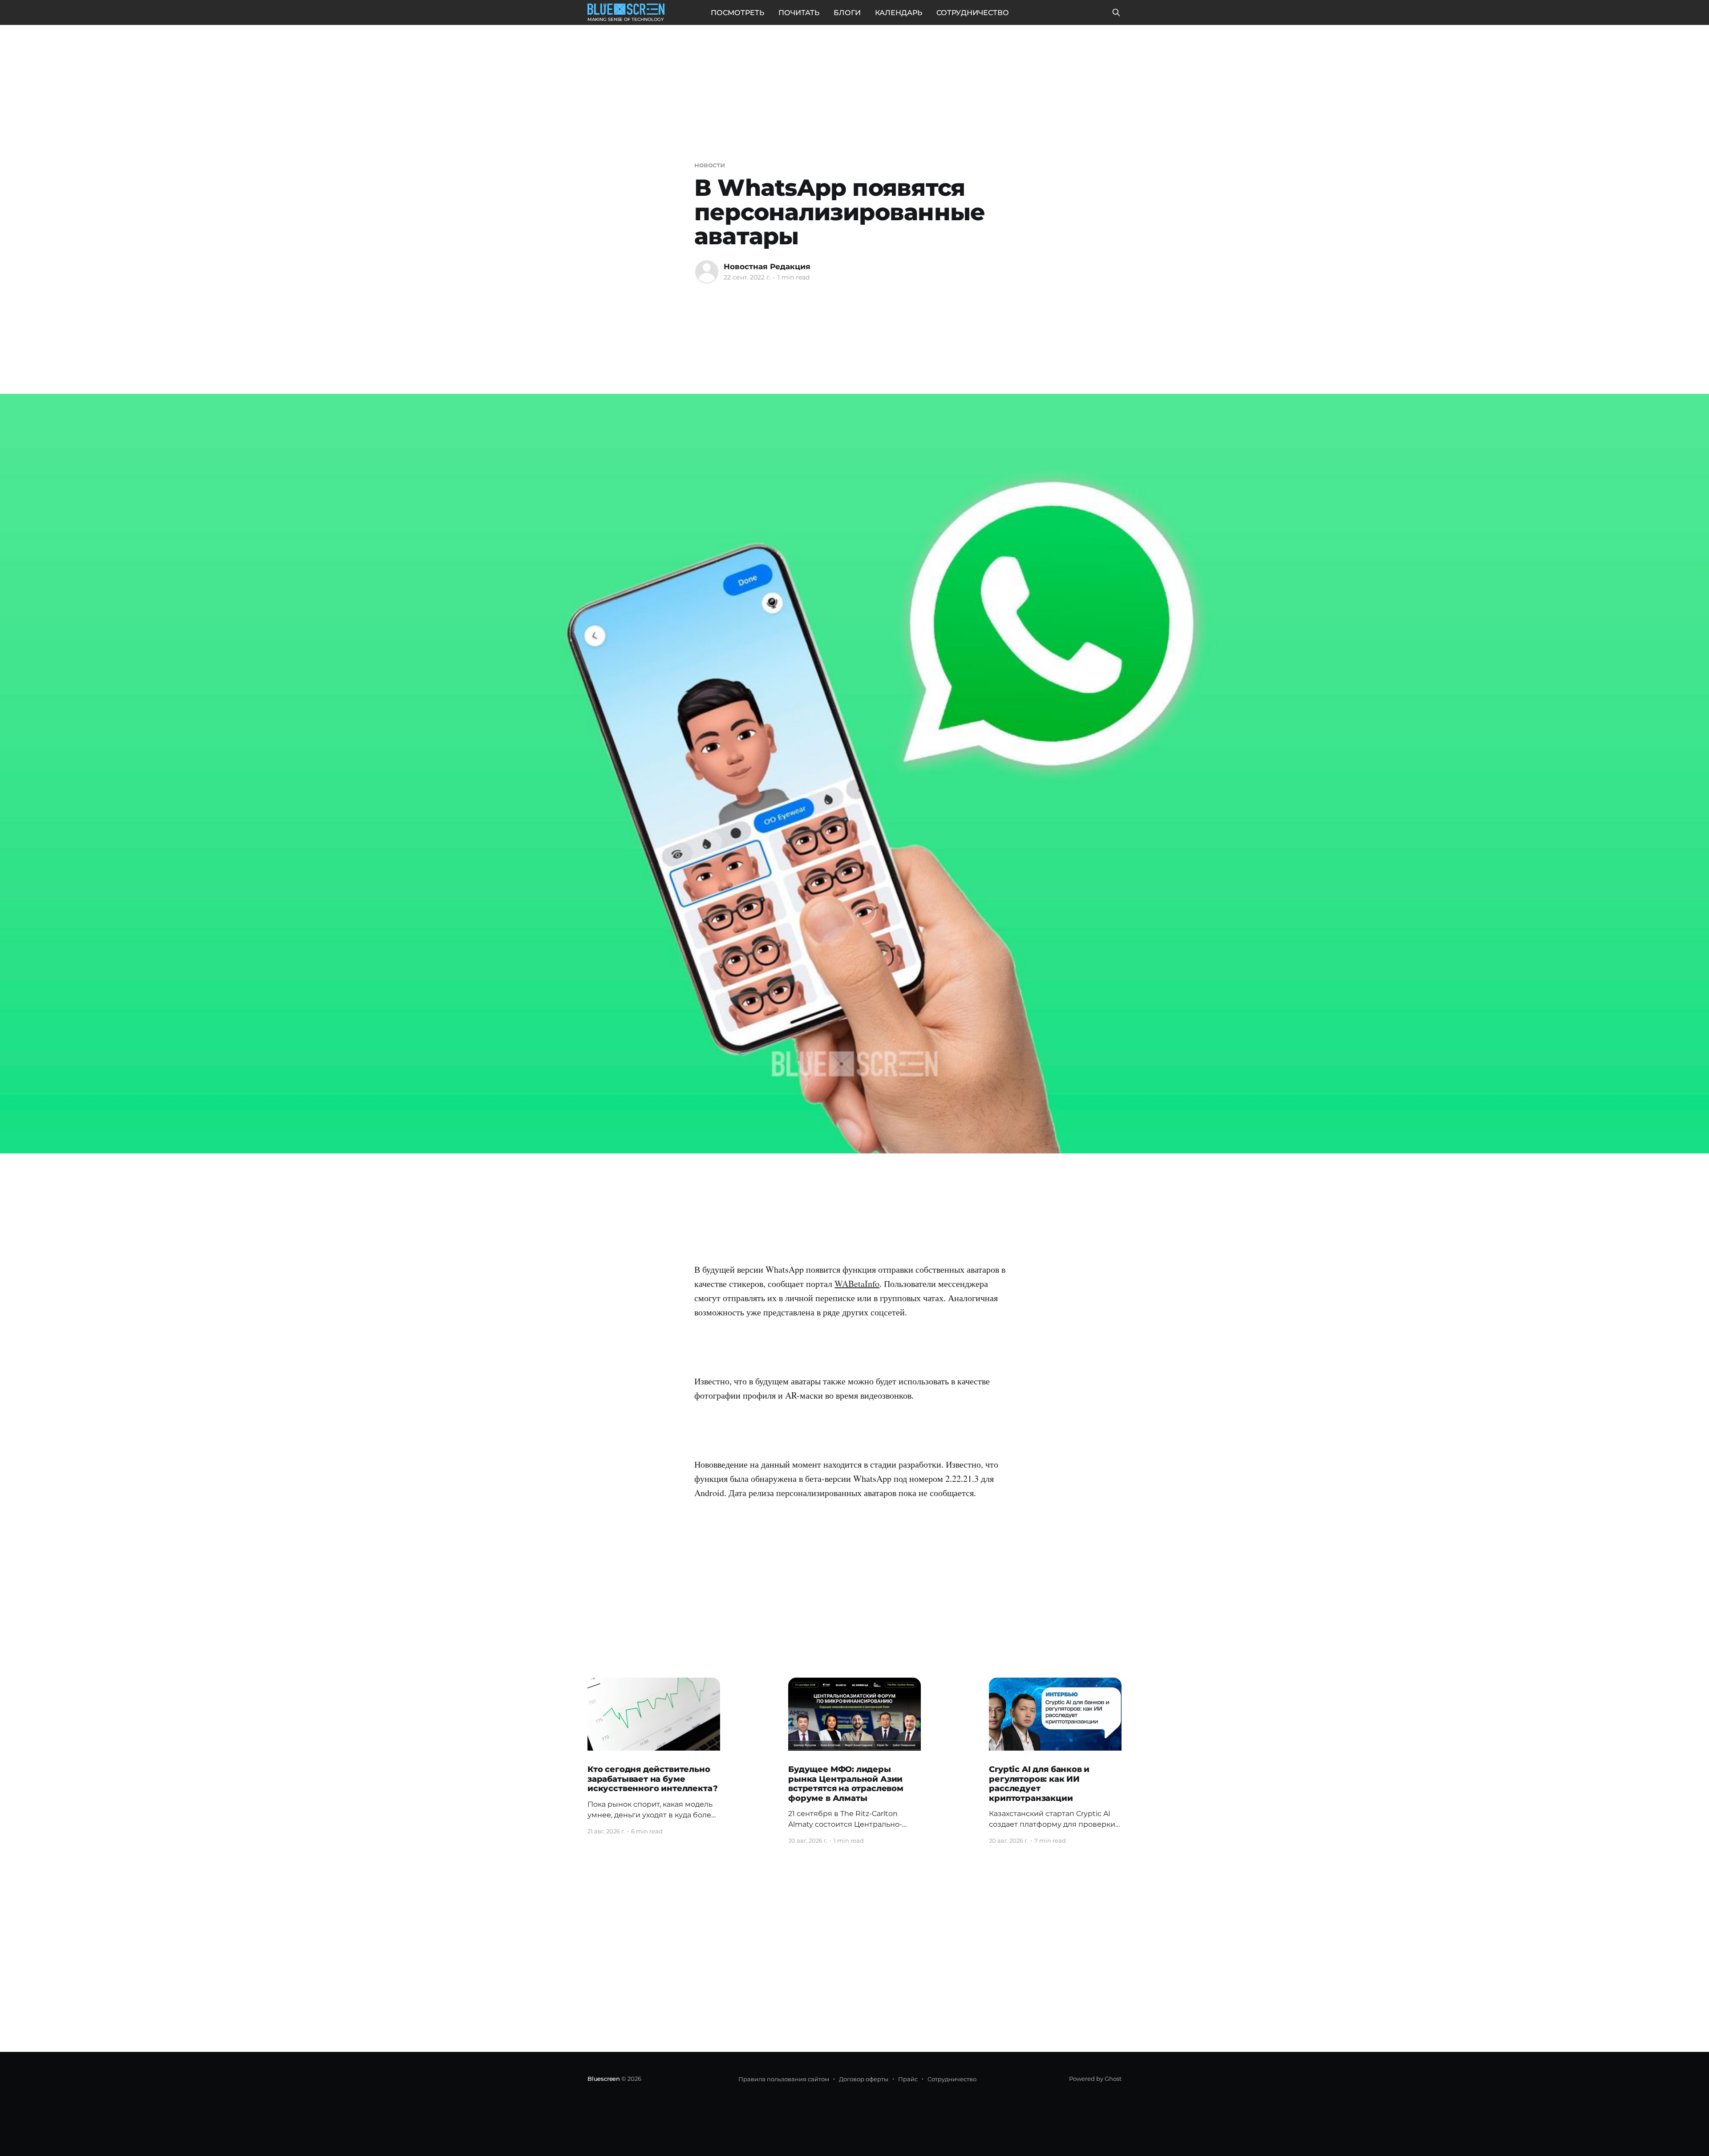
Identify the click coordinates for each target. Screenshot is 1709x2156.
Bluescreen (604, 2079)
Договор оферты (864, 2079)
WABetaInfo (857, 1284)
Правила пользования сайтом (784, 2079)
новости (709, 165)
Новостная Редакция (767, 267)
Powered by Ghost (1095, 2079)
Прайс (908, 2079)
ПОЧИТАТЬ (799, 13)
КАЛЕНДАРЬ (899, 13)
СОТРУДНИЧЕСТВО (973, 13)
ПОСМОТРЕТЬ (737, 13)
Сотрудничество (952, 2079)
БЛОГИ (847, 13)
